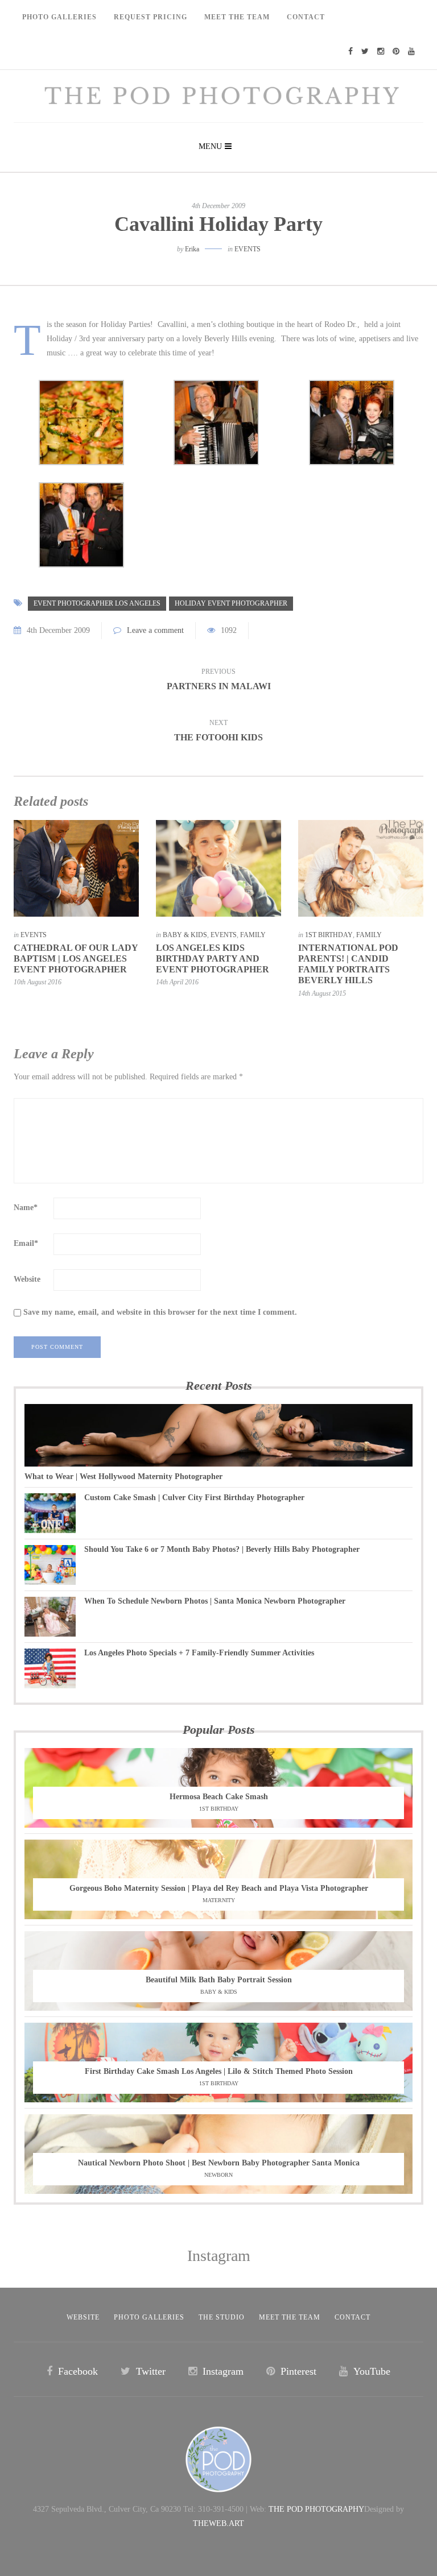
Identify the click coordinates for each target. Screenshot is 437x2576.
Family (253, 935)
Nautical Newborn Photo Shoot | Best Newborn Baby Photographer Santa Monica (219, 2163)
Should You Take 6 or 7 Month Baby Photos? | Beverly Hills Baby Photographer (222, 1549)
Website (27, 1279)
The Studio (222, 2317)
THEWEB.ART (218, 2523)
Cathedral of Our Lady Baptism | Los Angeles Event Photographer (76, 958)
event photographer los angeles (97, 603)
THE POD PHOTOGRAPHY (316, 2509)
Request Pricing (151, 17)
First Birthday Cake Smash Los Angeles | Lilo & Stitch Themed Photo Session (219, 2071)
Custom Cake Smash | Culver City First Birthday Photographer (194, 1498)
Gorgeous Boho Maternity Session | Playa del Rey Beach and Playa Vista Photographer (219, 1888)
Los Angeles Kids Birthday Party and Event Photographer (213, 958)
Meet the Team (290, 2317)
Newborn (218, 2175)
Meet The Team (237, 17)
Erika (192, 249)
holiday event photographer (231, 603)
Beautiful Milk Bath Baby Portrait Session (219, 1980)
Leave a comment (155, 630)
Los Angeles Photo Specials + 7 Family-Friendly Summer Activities (199, 1653)
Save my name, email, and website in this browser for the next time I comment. (160, 1312)
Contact (306, 17)
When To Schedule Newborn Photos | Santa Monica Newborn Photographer (215, 1601)
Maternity (219, 1900)
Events (248, 249)
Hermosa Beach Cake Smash (219, 1797)
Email (26, 1243)
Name (26, 1208)
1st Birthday (329, 935)
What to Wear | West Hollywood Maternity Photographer (123, 1477)
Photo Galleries (59, 17)
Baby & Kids (185, 935)
